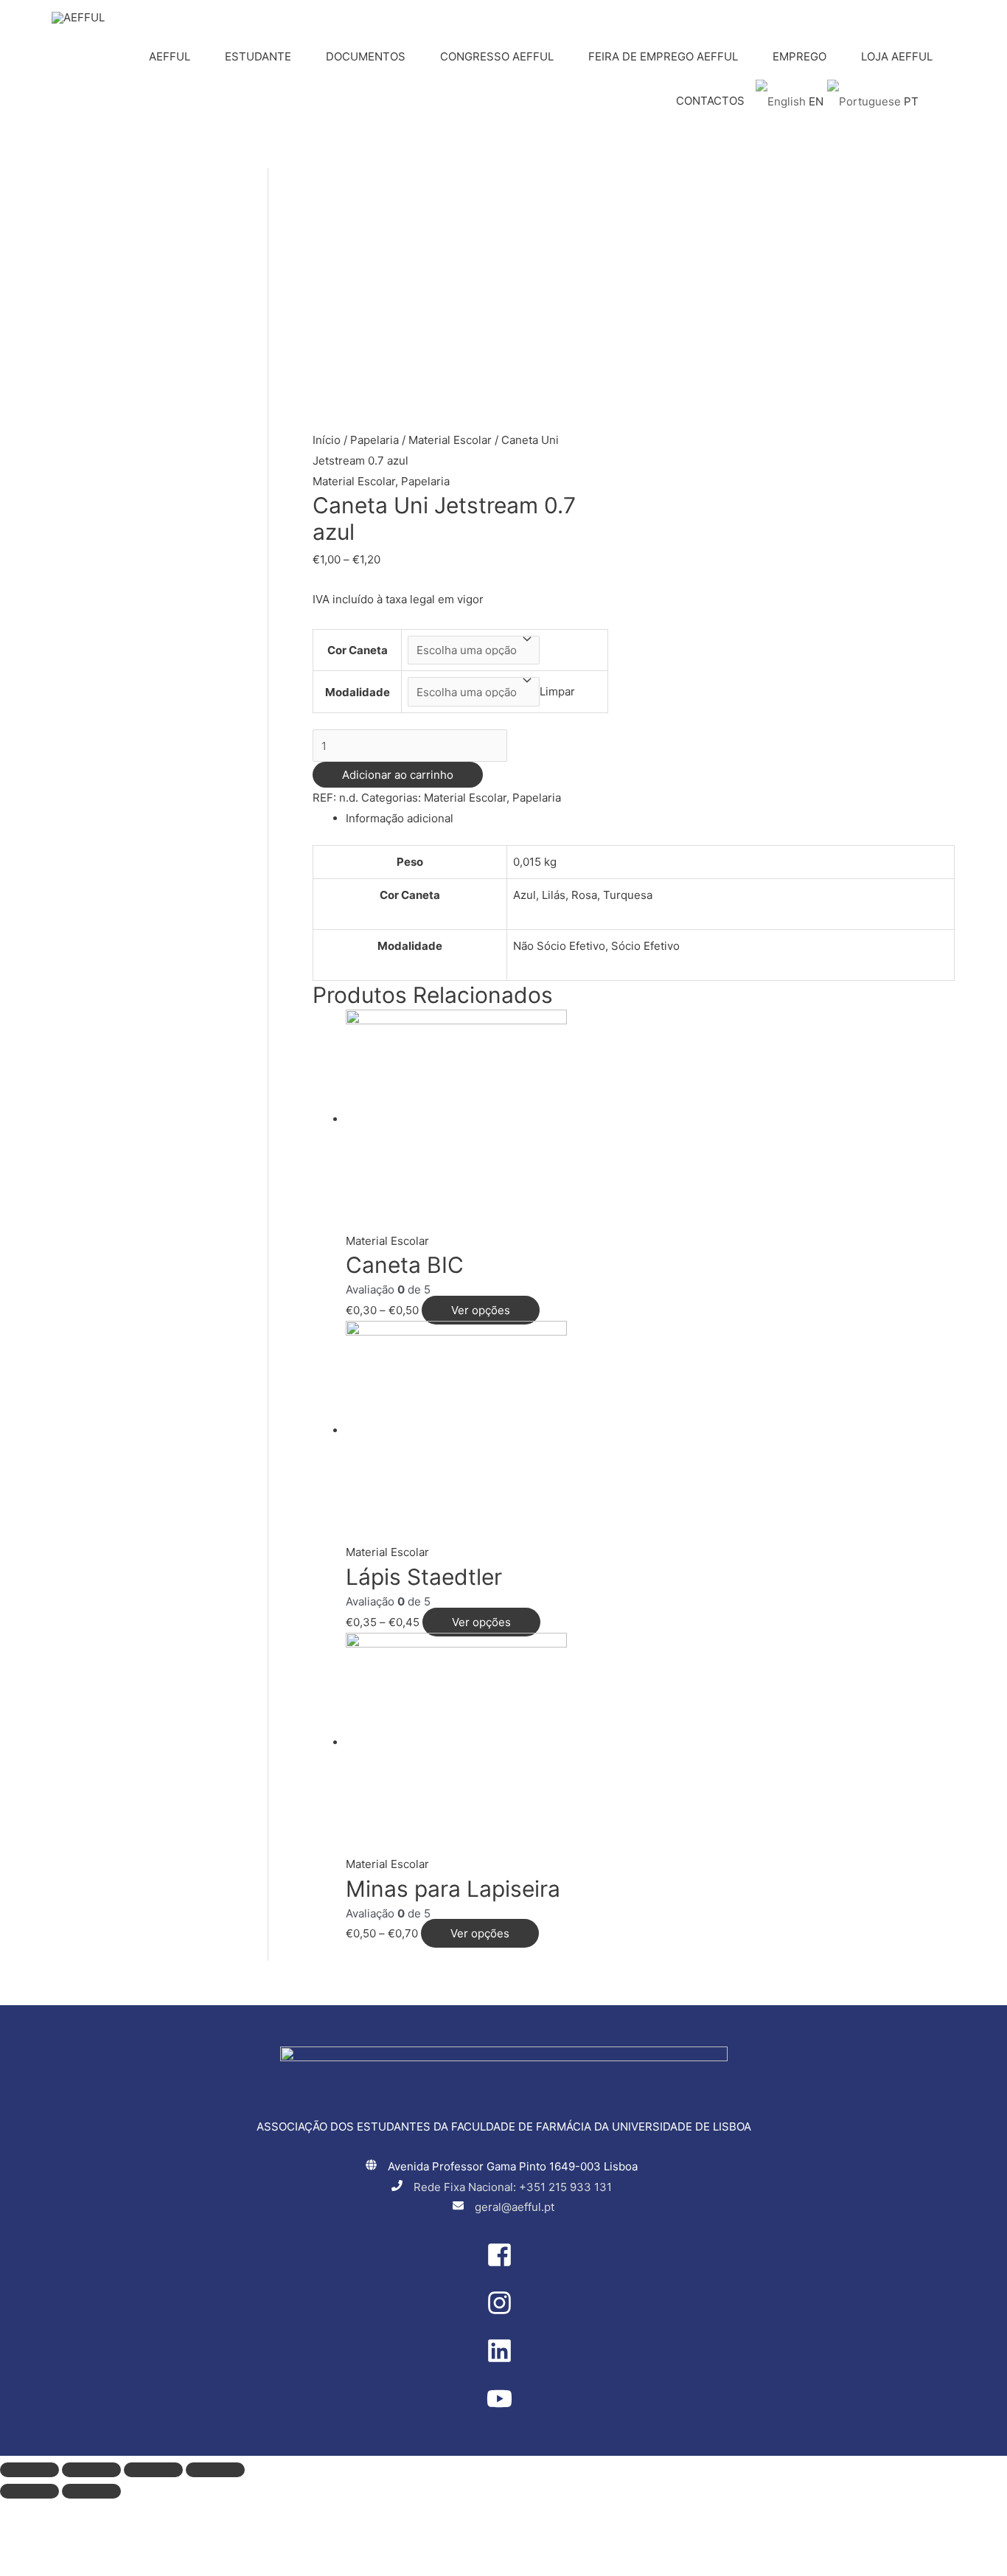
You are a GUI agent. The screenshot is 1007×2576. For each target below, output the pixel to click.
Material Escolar (450, 440)
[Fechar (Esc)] (29, 2470)
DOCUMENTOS (366, 56)
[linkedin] (503, 2360)
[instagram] (503, 2312)
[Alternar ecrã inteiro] (153, 2470)
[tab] (651, 819)
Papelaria (374, 440)
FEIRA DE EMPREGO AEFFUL (663, 56)
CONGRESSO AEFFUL (497, 56)
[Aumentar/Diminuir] (215, 2470)
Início (327, 440)
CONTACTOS (710, 101)
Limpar (557, 692)
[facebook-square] (503, 2264)
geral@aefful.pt (515, 2207)
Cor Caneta (358, 650)
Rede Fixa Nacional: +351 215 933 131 (513, 2187)
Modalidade (358, 692)
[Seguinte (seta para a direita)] (91, 2491)
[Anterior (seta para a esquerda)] (29, 2491)
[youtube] (503, 2407)
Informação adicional (400, 818)
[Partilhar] (91, 2470)
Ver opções (481, 1310)
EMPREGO (799, 56)
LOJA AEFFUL (897, 56)
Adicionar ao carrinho (398, 775)
